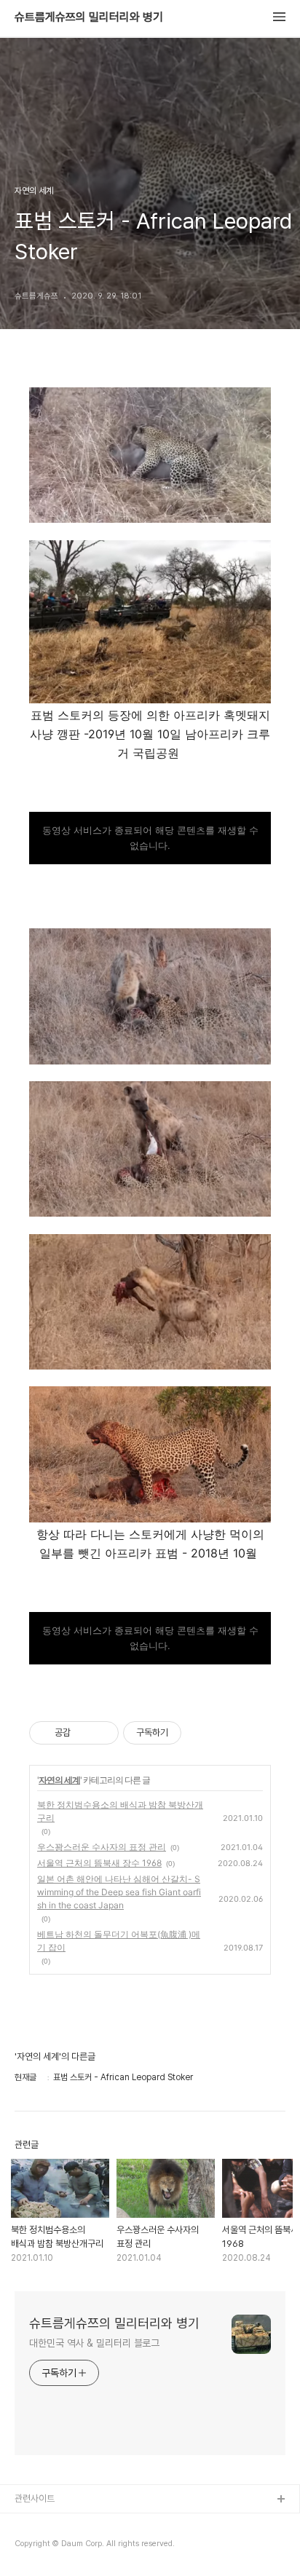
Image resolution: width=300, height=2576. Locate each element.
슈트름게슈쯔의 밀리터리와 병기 (89, 17)
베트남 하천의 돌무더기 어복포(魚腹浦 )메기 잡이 (119, 1941)
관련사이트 (35, 2498)
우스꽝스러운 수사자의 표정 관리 (102, 1847)
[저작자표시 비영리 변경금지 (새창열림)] (201, 1733)
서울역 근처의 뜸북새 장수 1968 (99, 1863)
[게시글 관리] (102, 1733)
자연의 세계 (59, 1780)
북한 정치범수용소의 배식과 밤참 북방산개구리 (120, 1811)
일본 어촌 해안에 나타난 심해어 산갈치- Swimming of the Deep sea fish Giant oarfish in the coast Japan (119, 1892)
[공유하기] (84, 1733)
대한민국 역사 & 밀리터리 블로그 (94, 2343)
